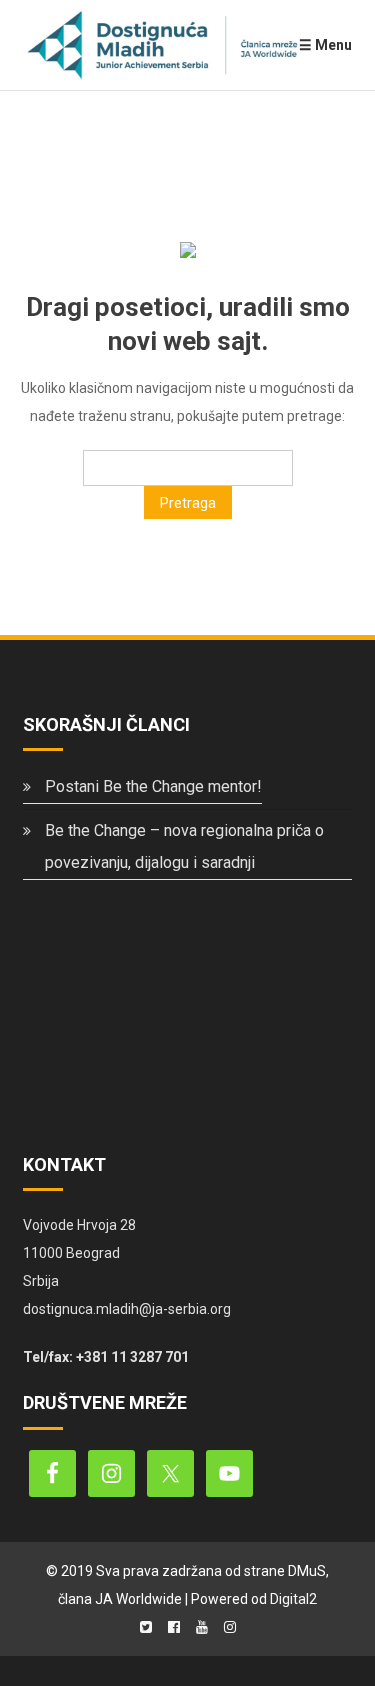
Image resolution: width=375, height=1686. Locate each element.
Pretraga (188, 503)
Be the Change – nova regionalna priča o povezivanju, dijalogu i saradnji (184, 846)
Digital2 (293, 1599)
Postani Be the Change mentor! (153, 786)
